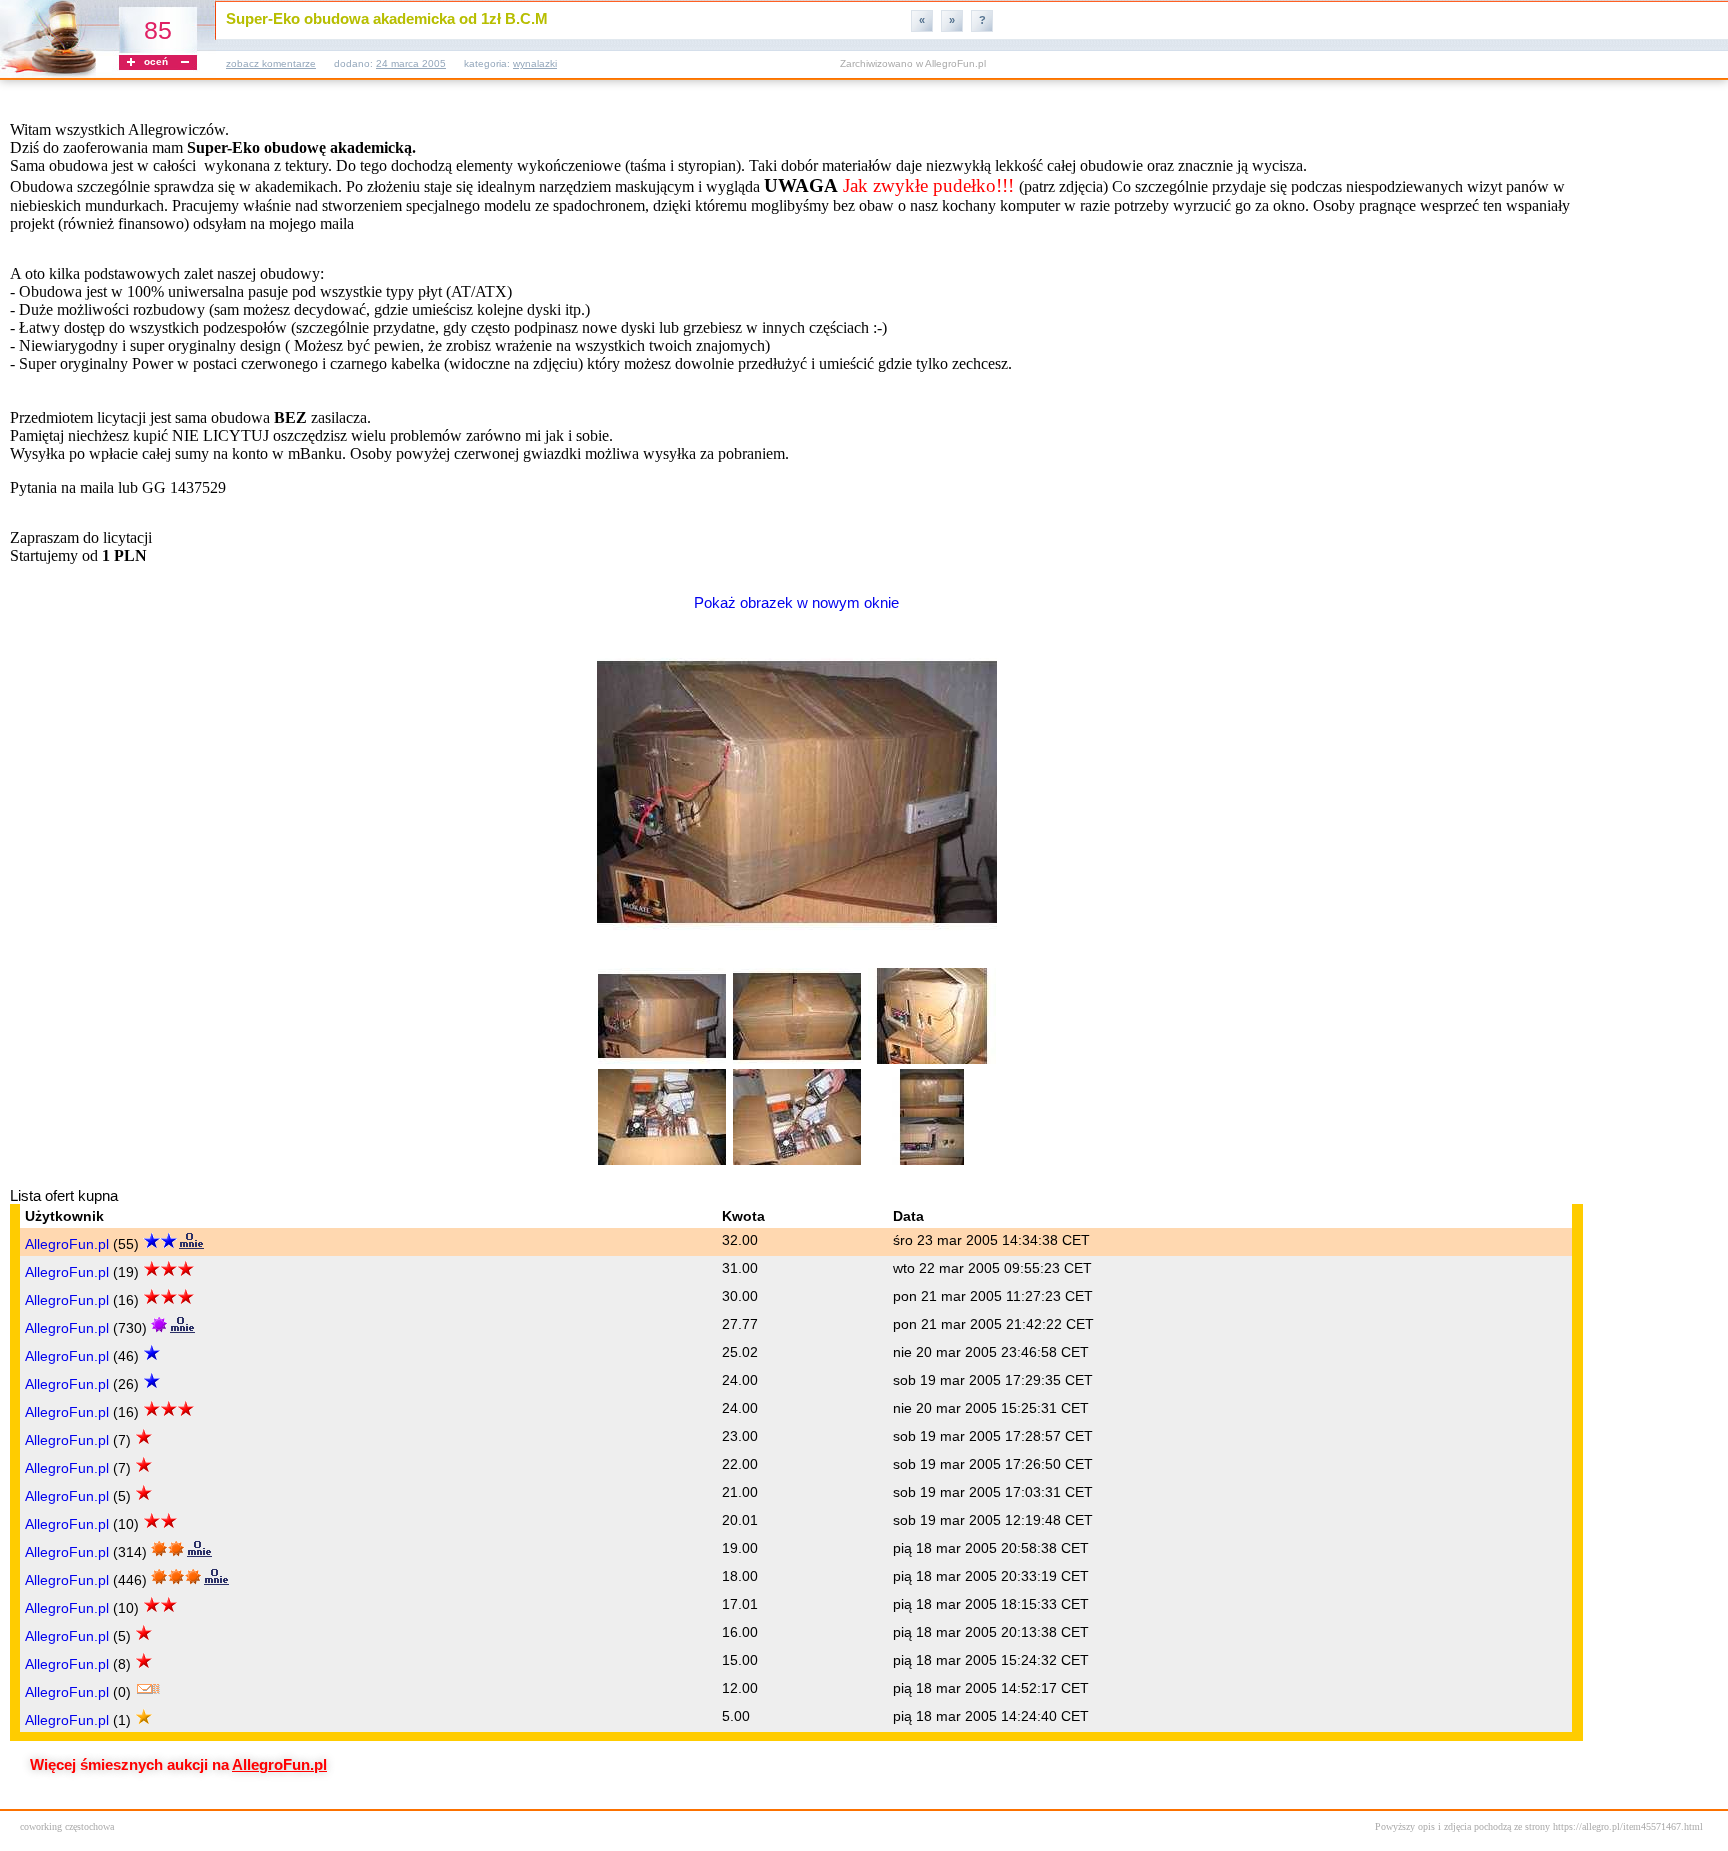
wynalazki (535, 63)
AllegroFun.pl (67, 1244)
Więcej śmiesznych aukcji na (178, 1765)
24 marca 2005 (411, 63)
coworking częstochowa (67, 1826)
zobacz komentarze (271, 63)
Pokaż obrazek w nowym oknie (796, 603)
